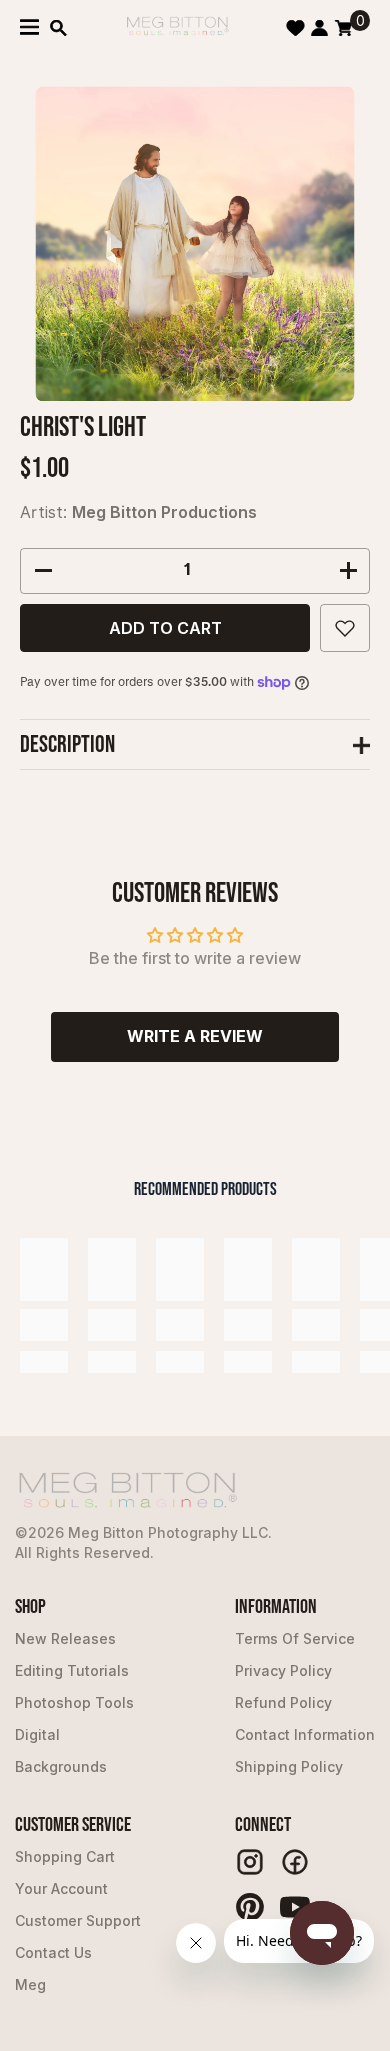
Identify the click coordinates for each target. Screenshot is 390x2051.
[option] (195, 243)
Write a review (195, 1036)
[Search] (58, 28)
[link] (44, 1325)
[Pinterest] (250, 1907)
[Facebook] (295, 1862)
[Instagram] (250, 1862)
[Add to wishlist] (345, 628)
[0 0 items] (343, 28)
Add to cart (165, 628)
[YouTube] (295, 1907)
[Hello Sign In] (319, 28)
